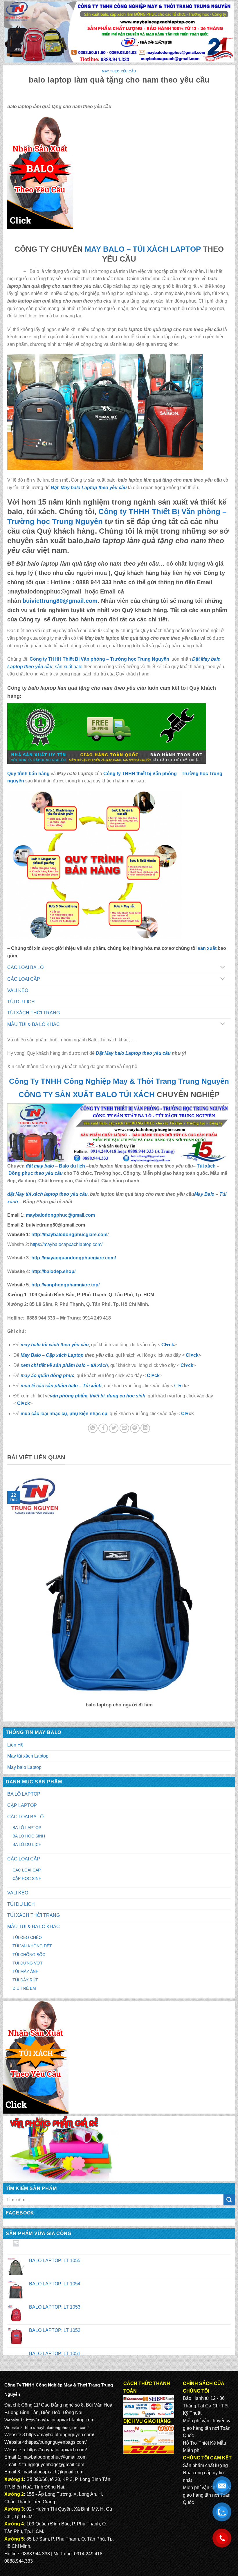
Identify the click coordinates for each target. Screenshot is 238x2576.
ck (191, 1365)
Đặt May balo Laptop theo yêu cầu (89, 488)
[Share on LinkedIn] (145, 1428)
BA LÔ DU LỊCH (27, 1844)
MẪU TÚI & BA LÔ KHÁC (34, 1927)
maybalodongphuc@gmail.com (54, 2457)
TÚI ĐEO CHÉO (27, 1937)
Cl (183, 1365)
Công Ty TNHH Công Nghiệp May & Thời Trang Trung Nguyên (119, 1081)
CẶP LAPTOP (22, 1805)
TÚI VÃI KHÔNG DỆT (32, 1946)
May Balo (204, 1194)
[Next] (232, 1595)
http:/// (65, 1285)
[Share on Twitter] (114, 1428)
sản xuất (207, 948)
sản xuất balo (69, 667)
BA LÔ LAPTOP (24, 1794)
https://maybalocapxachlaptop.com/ (66, 1244)
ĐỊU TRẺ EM (24, 1988)
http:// (69, 1235)
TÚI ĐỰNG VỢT (28, 1963)
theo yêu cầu (48, 1173)
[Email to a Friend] (124, 1428)
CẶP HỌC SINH (27, 1878)
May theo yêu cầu (119, 71)
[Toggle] (223, 968)
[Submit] (229, 2200)
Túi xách (206, 1166)
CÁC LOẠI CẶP (24, 1859)
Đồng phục (21, 1173)
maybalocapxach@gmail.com (53, 2472)
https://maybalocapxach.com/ (57, 2450)
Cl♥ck (168, 1345)
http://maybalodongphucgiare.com (56, 2427)
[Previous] (6, 1595)
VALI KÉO (18, 1893)
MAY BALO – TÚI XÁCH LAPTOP (143, 249)
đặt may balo (40, 1166)
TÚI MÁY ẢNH (26, 1971)
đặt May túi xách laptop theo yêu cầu (47, 1194)
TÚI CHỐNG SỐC (29, 1955)
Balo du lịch (72, 1166)
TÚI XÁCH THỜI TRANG (34, 1915)
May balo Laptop (24, 1767)
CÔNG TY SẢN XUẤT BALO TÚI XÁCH (88, 1095)
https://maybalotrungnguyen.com (59, 2435)
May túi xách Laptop (28, 1756)
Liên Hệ (15, 1745)
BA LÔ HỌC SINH (29, 1836)
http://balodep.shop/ (53, 1271)
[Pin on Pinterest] (135, 1428)
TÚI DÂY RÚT (25, 1980)
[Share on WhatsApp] (93, 1428)
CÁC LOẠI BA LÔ (25, 1817)
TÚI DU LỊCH (21, 1904)
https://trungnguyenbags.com (56, 2442)
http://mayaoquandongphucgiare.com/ (73, 1258)
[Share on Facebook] (103, 1428)
